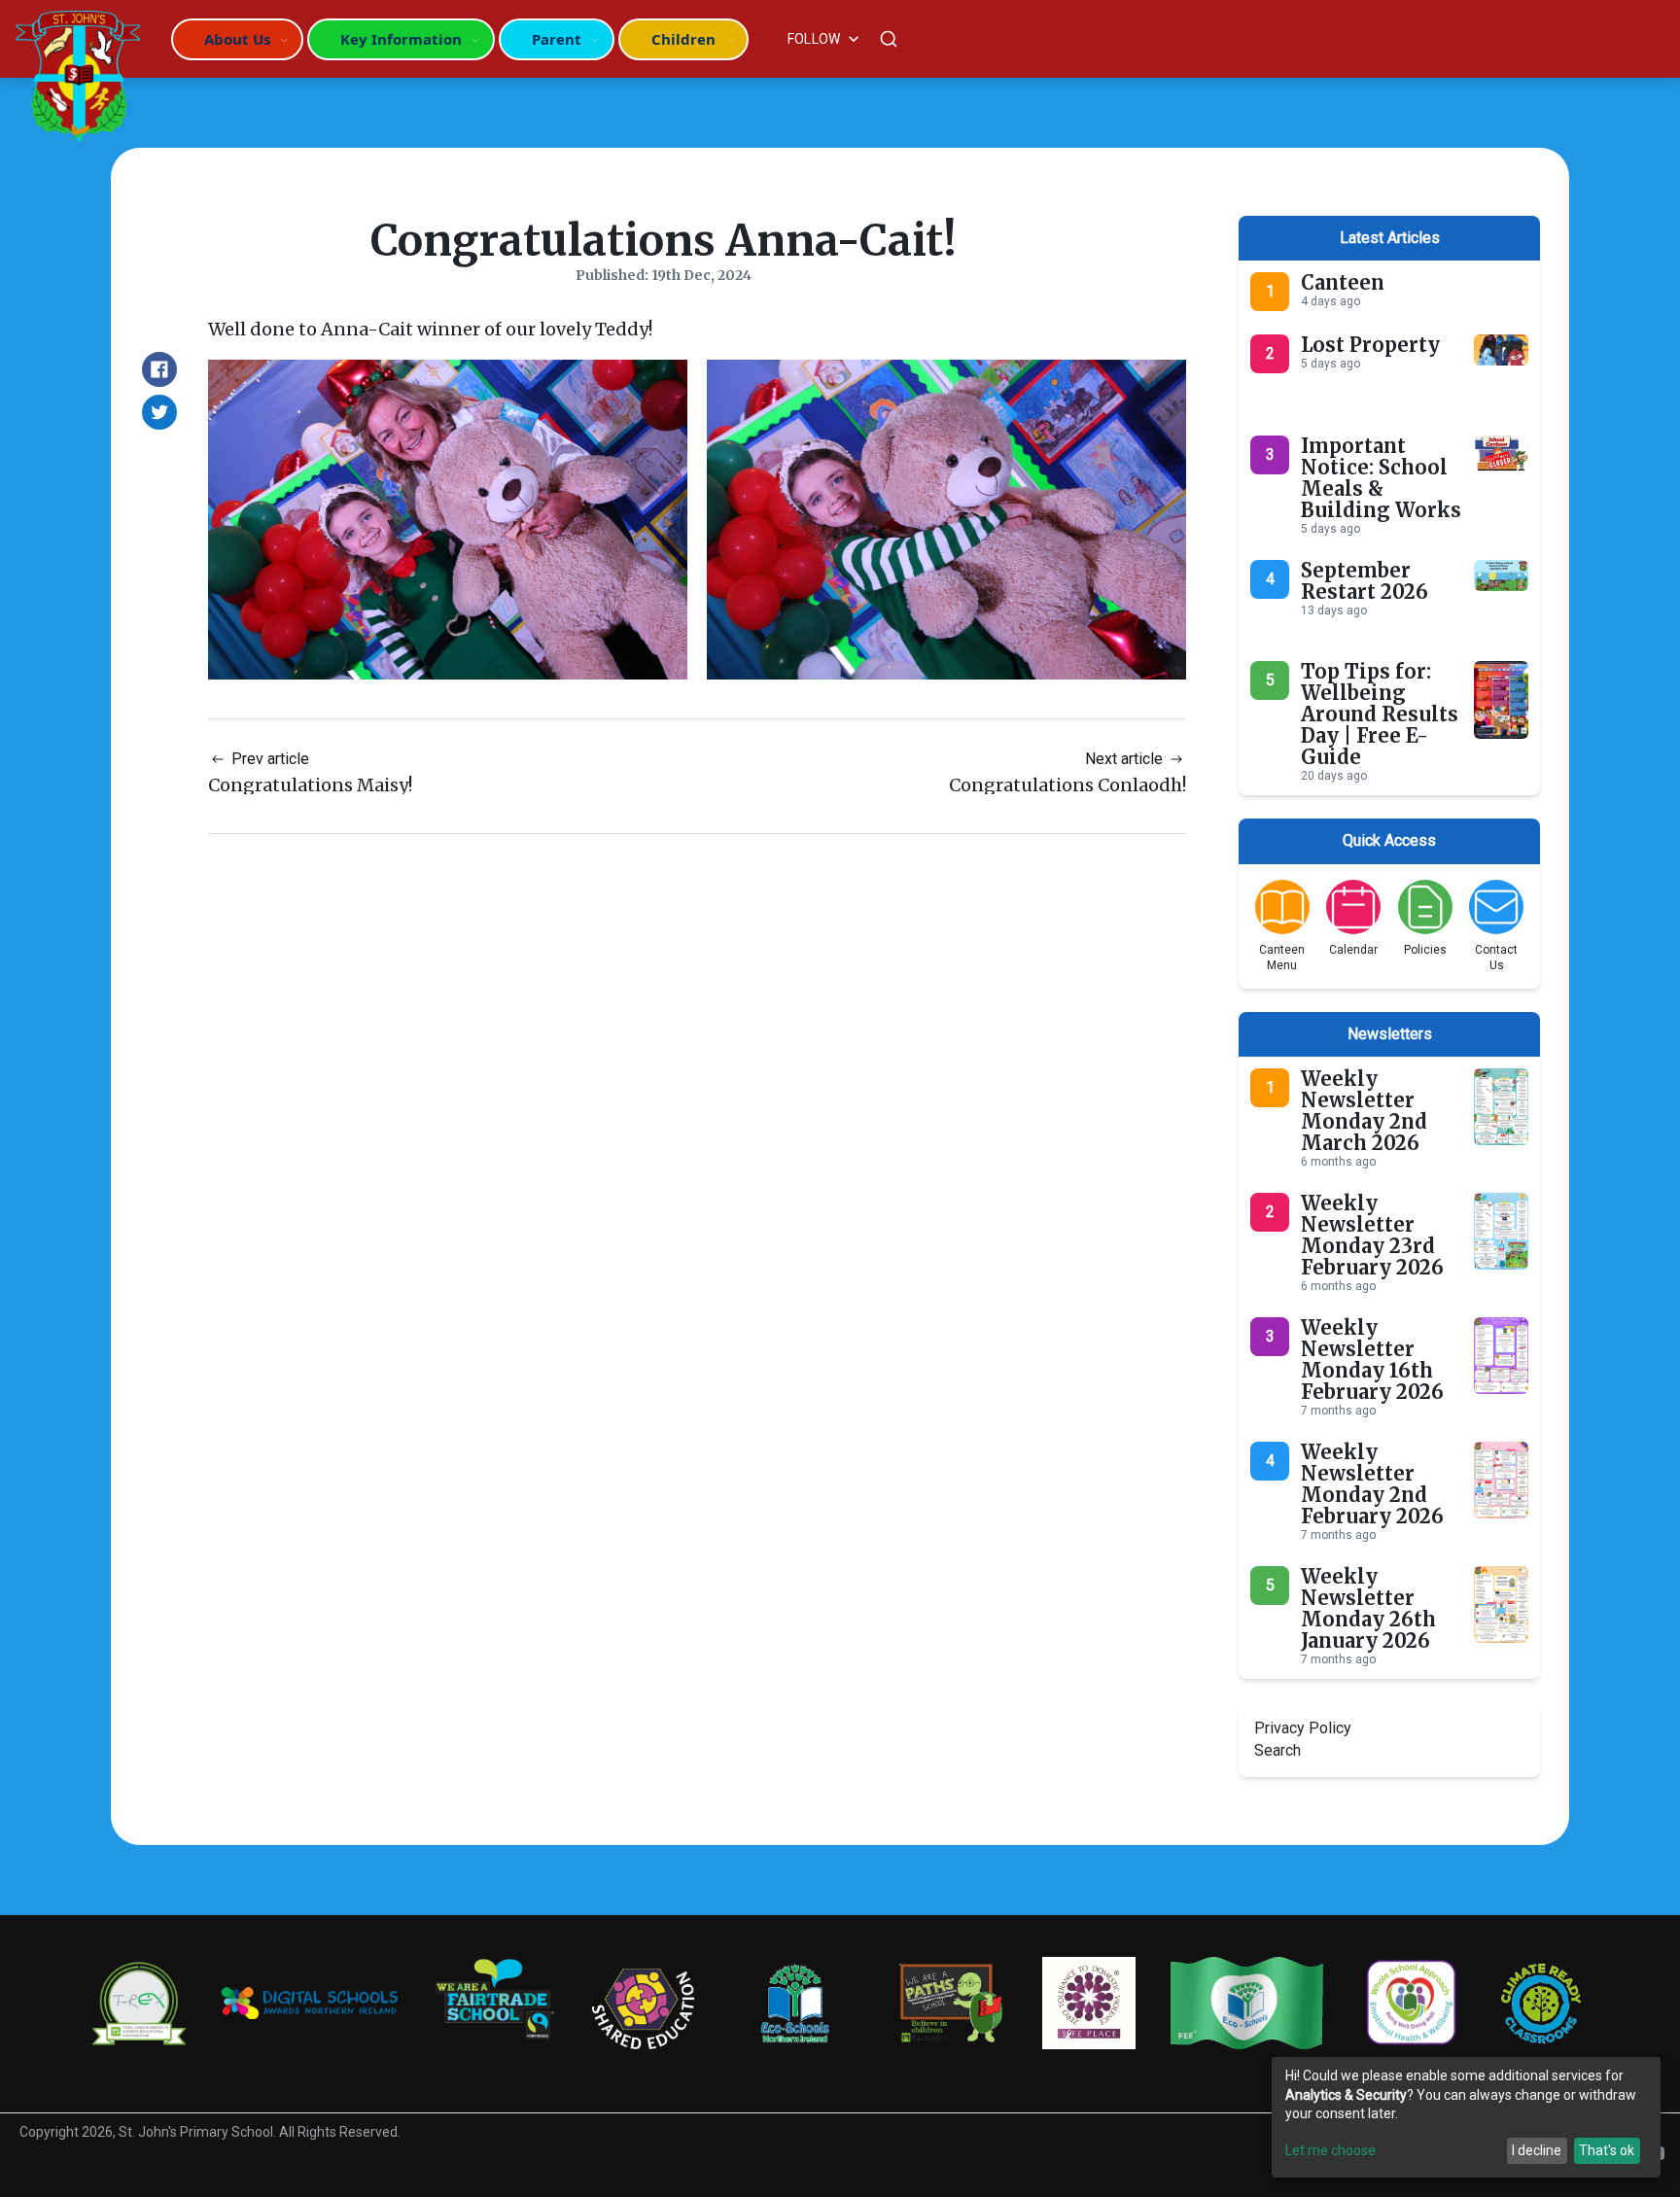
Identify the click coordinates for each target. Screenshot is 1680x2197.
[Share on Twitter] (159, 412)
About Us (237, 39)
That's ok (1607, 2150)
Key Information (401, 39)
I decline (1537, 2150)
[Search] (889, 39)
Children (683, 39)
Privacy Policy (1303, 1728)
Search (1277, 1750)
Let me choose (1330, 2150)
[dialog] (1466, 2117)
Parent (557, 39)
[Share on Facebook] (159, 369)
